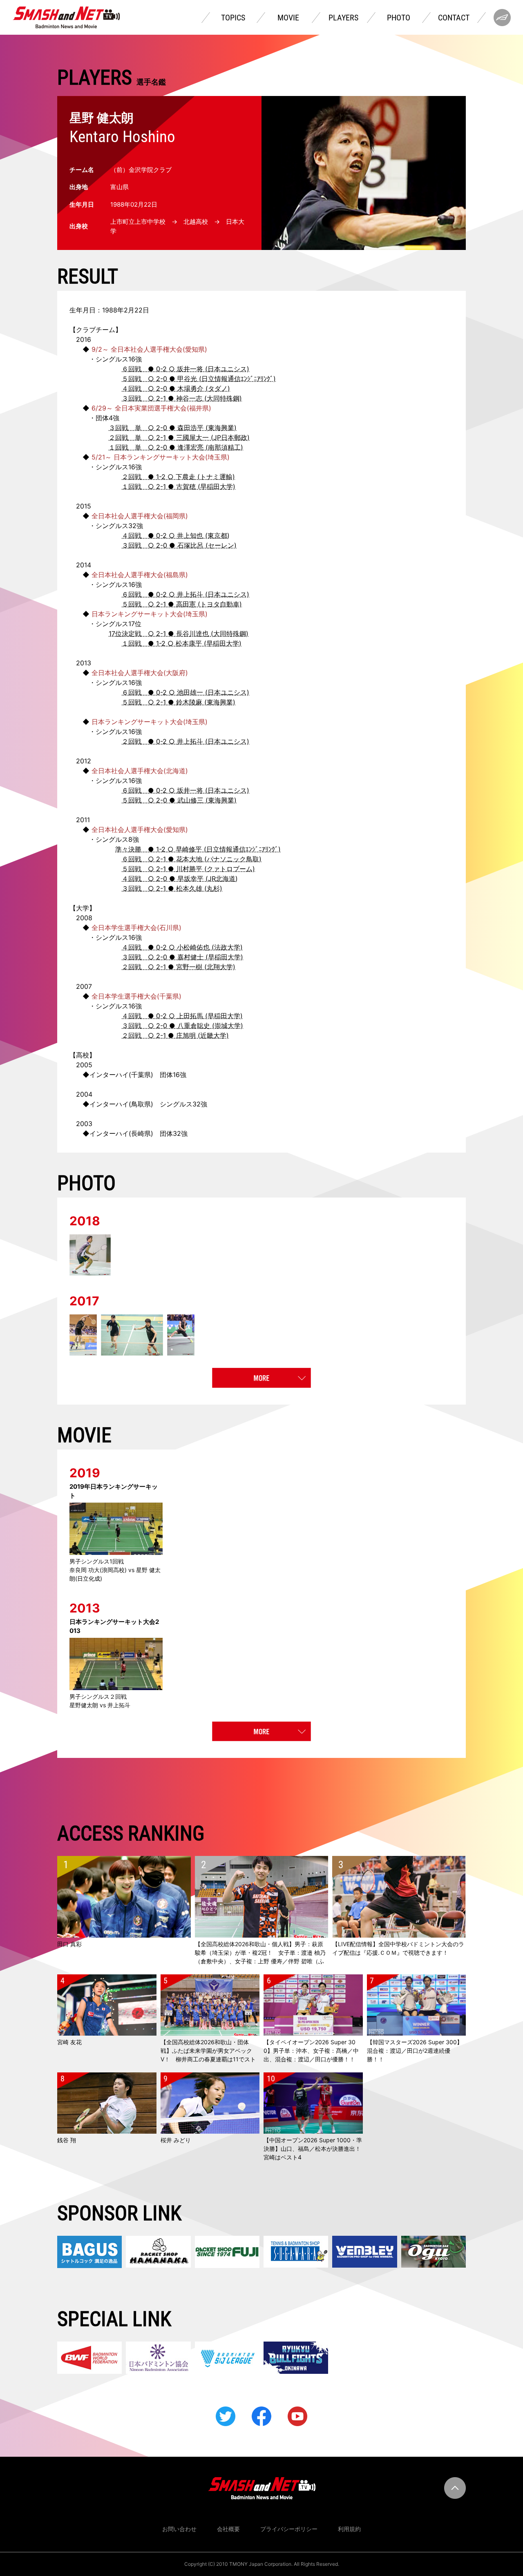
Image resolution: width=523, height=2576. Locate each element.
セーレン (221, 545)
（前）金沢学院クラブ (141, 170)
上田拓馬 (190, 1016)
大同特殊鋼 (223, 398)
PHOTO (399, 18)
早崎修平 (189, 849)
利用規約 (349, 2529)
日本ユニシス (227, 369)
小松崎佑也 (193, 947)
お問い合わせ (179, 2529)
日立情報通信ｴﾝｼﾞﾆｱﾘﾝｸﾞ (237, 379)
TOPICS (233, 18)
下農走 (186, 477)
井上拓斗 (190, 594)
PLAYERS (343, 18)
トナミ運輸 (216, 477)
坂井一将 (190, 369)
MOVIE (288, 18)
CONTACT (454, 18)
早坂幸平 (190, 879)
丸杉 (213, 888)
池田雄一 (190, 692)
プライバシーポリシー (289, 2529)
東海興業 (221, 428)
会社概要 (228, 2529)
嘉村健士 (190, 957)
